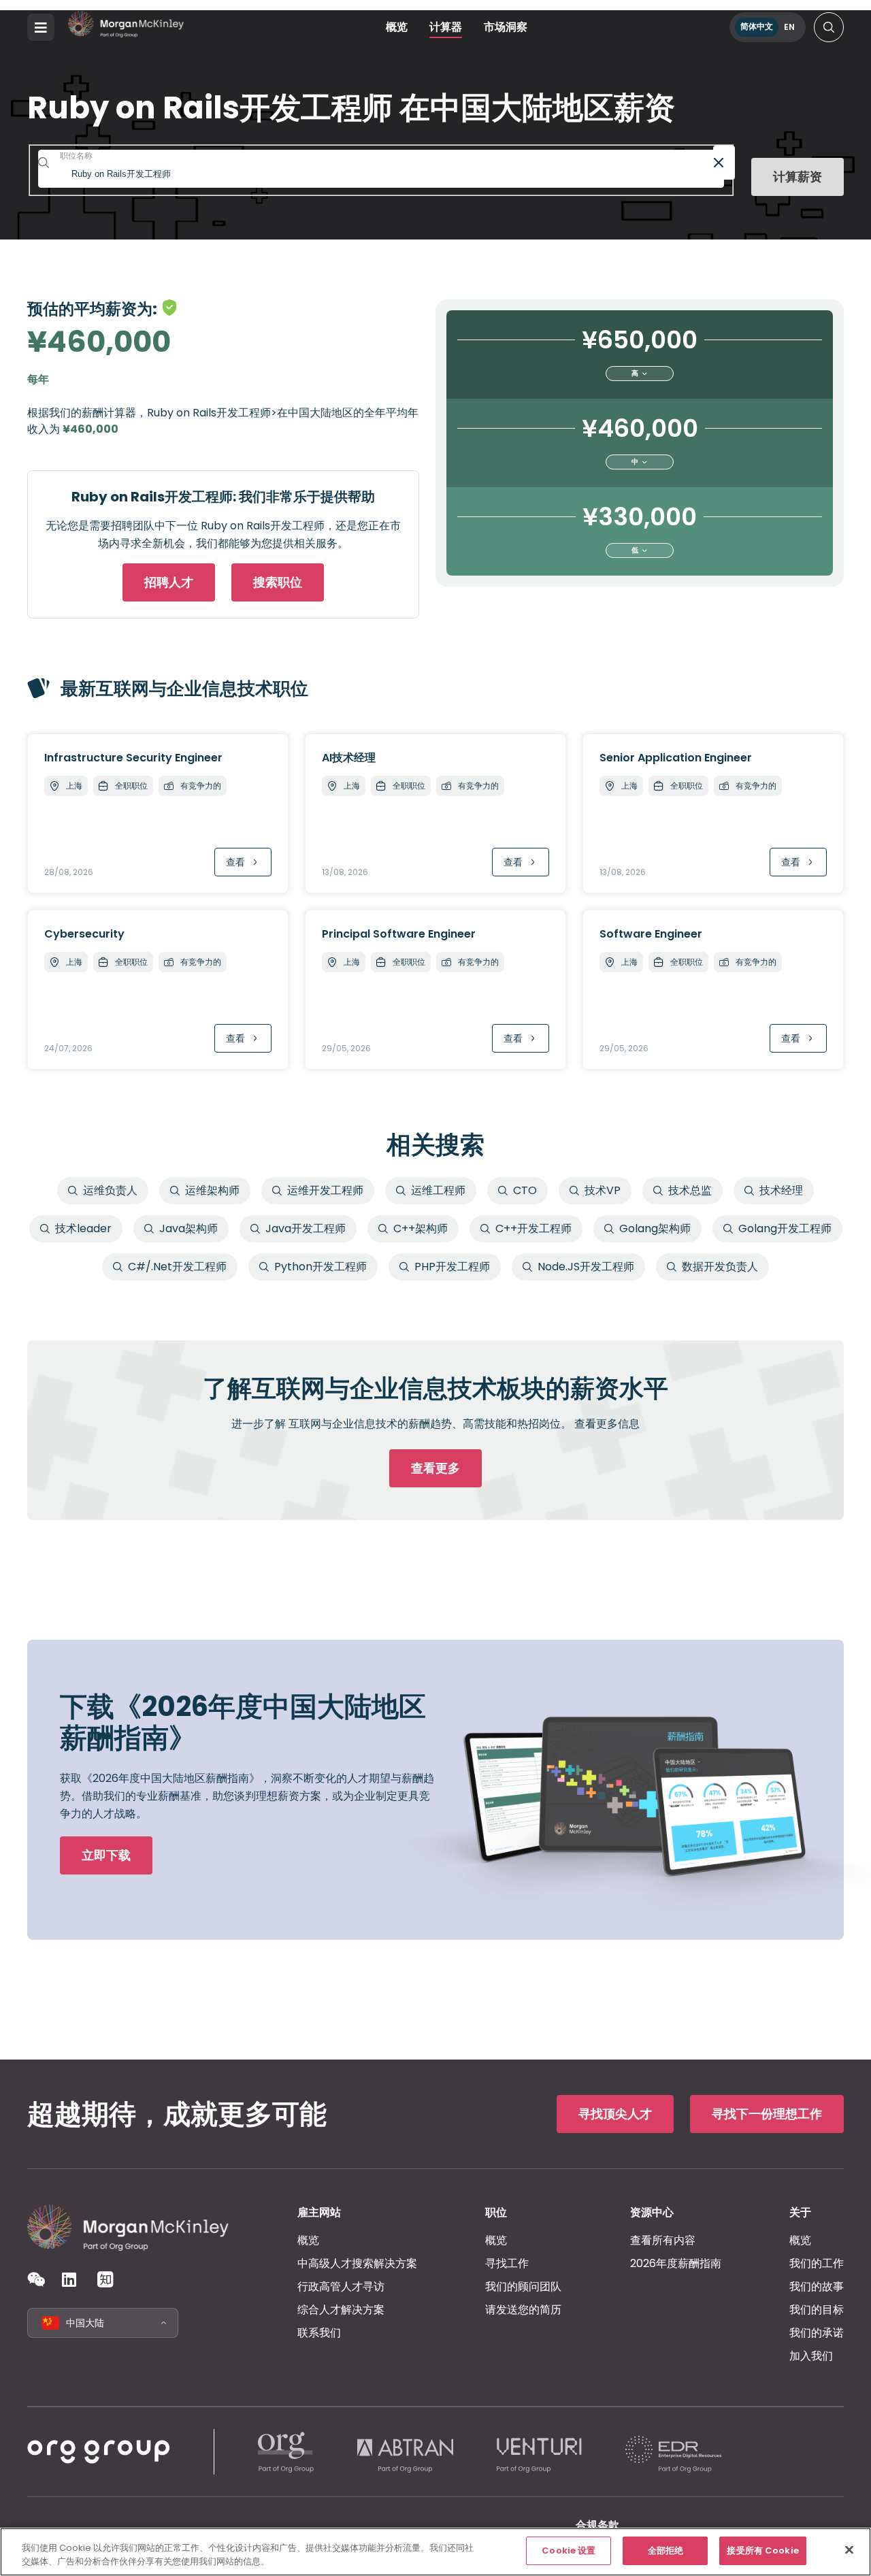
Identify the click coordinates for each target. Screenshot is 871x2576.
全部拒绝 (666, 2550)
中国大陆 (85, 2323)
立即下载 (106, 1855)
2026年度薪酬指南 (676, 2263)
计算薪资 (798, 177)
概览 (397, 27)
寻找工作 (507, 2263)
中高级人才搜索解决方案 (357, 2263)
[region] (435, 2552)
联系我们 (319, 2333)
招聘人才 (169, 582)
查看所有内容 (663, 2240)
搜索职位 (278, 582)
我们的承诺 (817, 2333)
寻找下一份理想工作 (767, 2114)
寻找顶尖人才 (615, 2114)
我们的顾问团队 (523, 2286)
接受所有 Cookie (762, 2550)
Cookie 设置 (569, 2550)
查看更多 (435, 1468)
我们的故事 (817, 2286)
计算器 (446, 27)
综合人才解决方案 (341, 2310)
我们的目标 (817, 2310)
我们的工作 (817, 2263)
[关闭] (849, 2549)
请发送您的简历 (523, 2310)
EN (789, 27)
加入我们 (811, 2356)
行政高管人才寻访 (341, 2286)
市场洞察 (506, 27)
